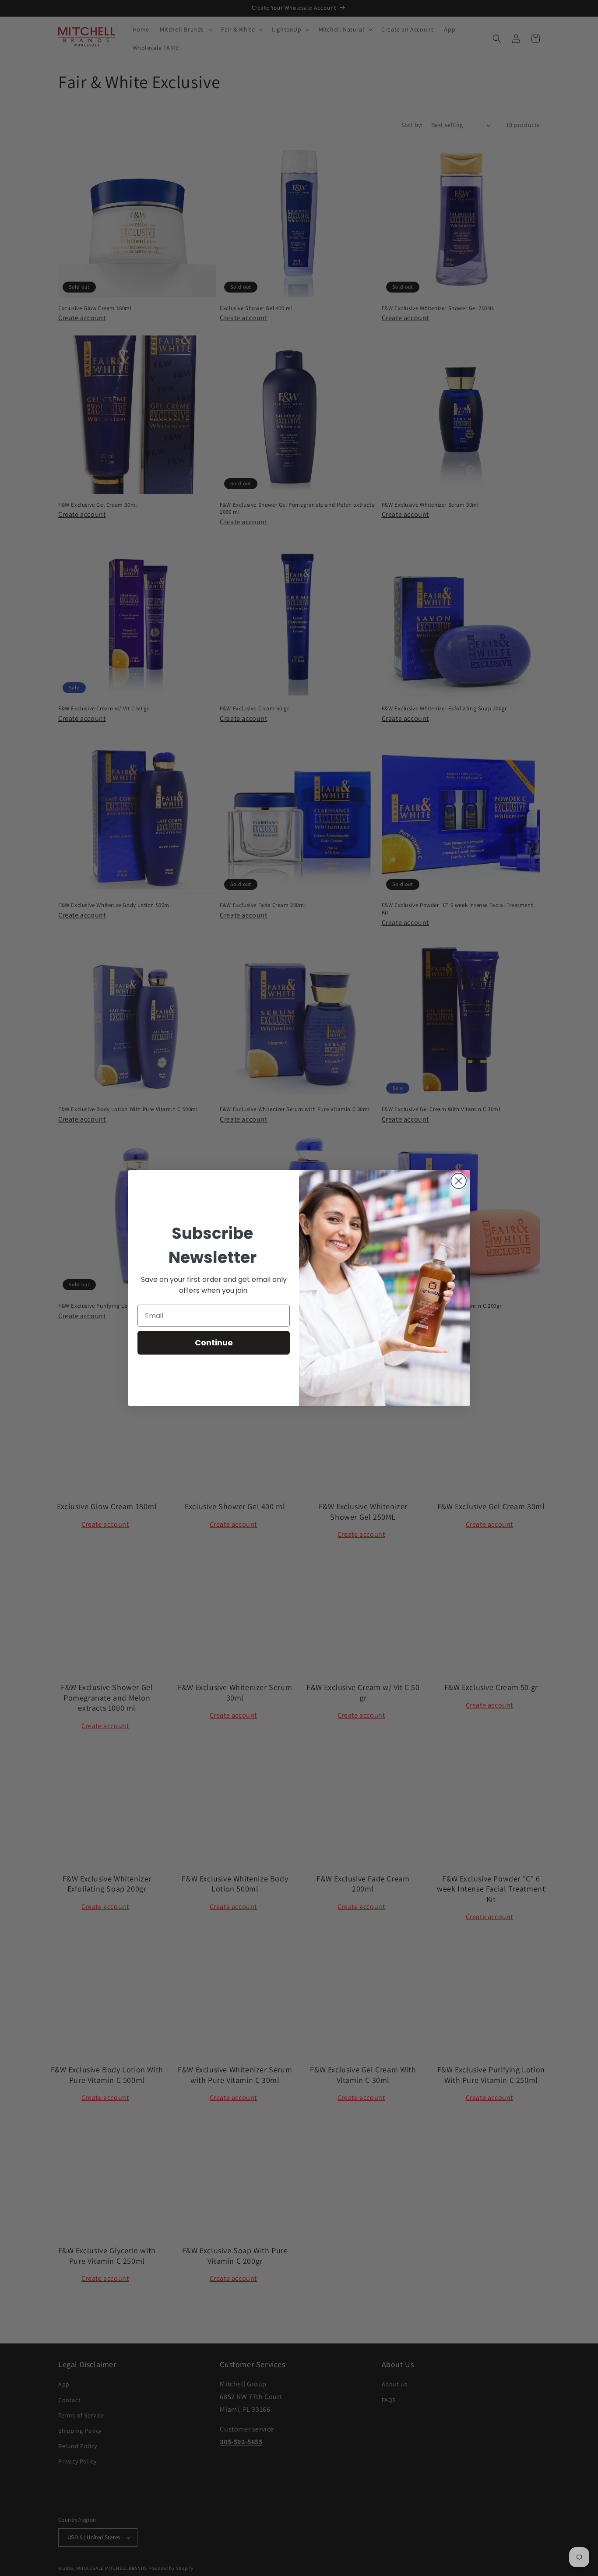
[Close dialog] (459, 1181)
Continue (214, 1343)
